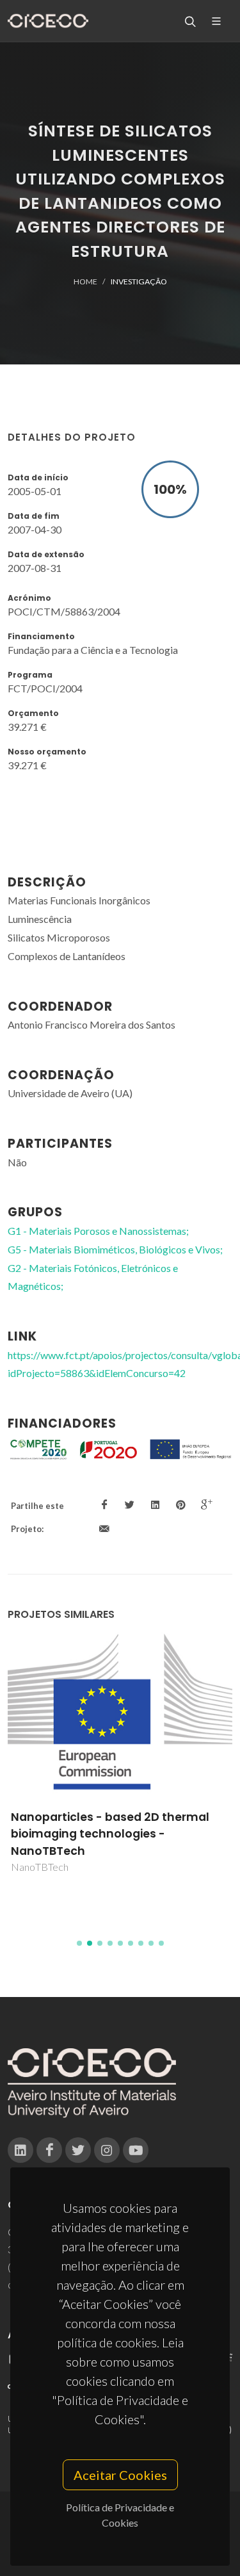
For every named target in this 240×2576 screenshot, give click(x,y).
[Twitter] (78, 2150)
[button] (79, 1943)
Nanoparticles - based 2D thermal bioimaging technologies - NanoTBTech (110, 1834)
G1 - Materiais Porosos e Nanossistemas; (98, 1231)
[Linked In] (20, 2150)
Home (85, 281)
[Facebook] (49, 2150)
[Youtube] (136, 2150)
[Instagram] (107, 2150)
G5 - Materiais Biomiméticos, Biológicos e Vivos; (115, 1249)
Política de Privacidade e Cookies (120, 2515)
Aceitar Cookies (120, 2475)
